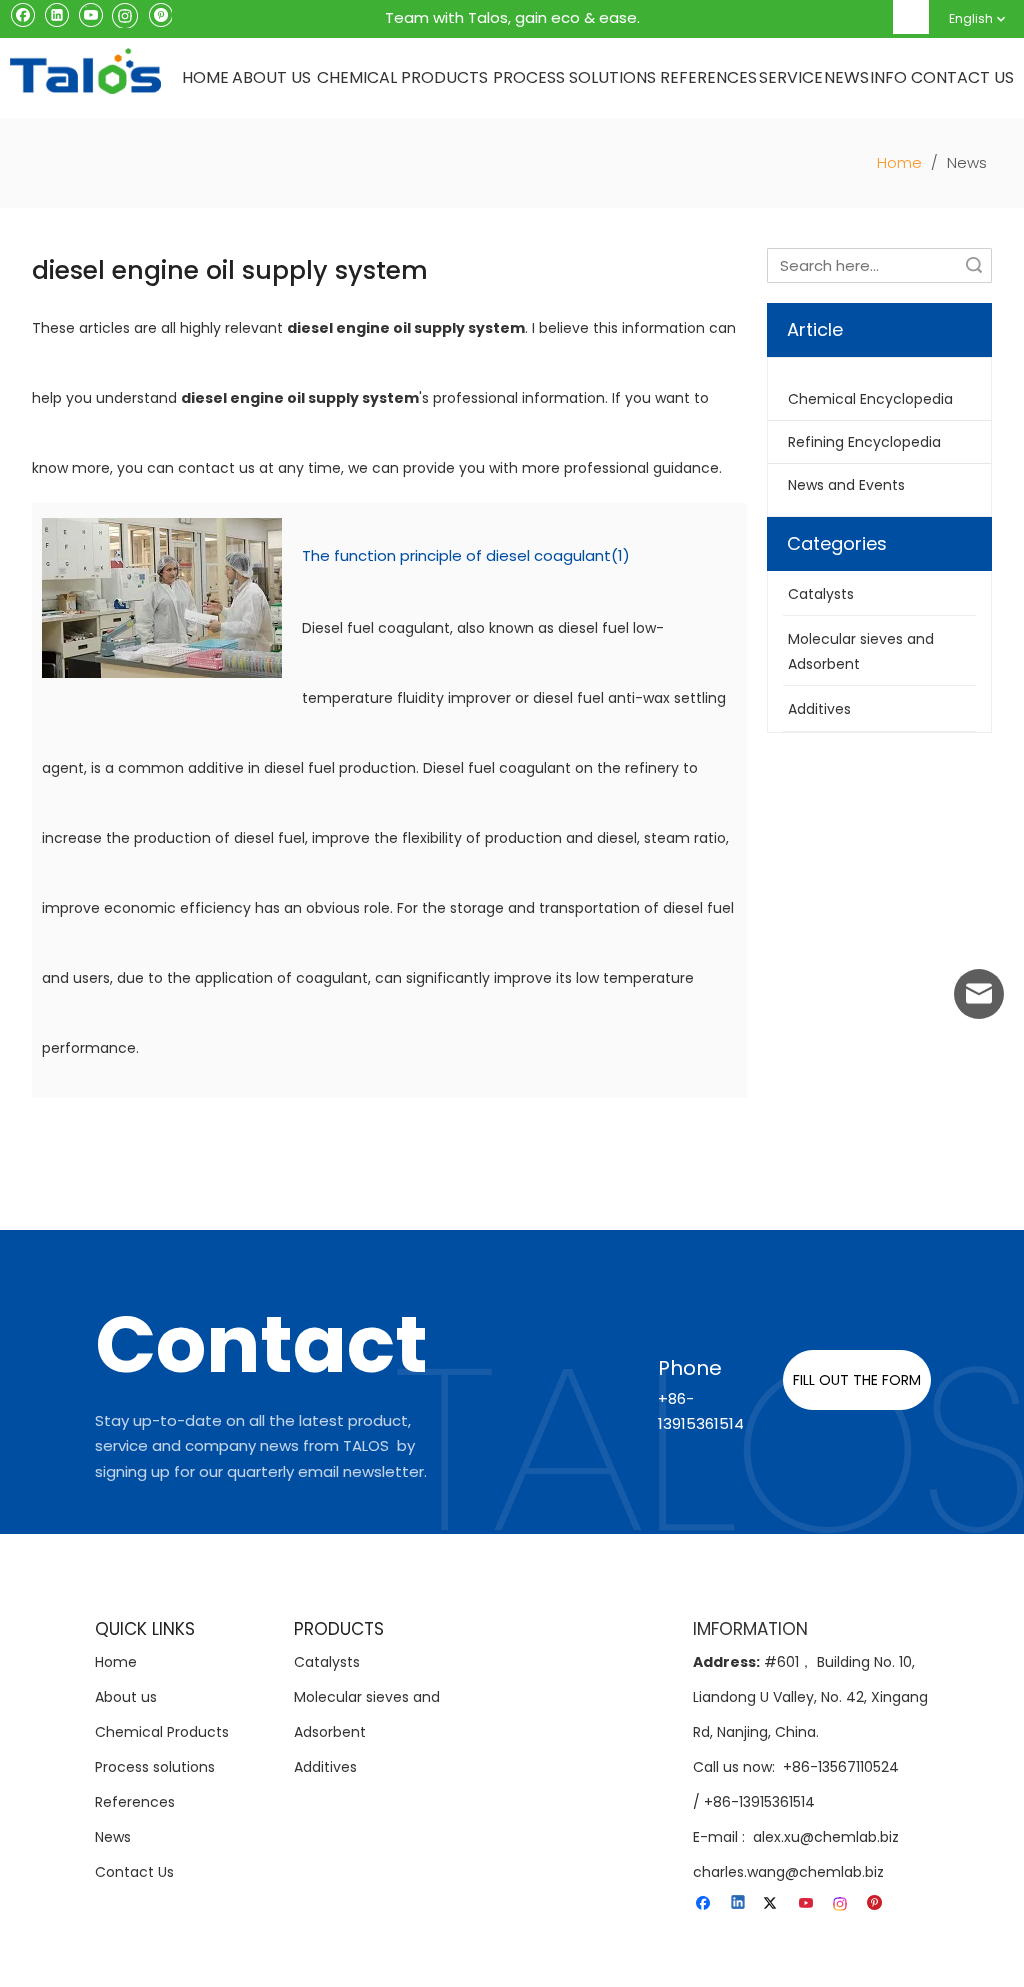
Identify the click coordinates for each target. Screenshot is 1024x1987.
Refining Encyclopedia (864, 442)
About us (126, 1697)
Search (974, 265)
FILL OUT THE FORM (857, 1380)
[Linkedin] (56, 13)
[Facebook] (22, 13)
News (113, 1837)
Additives (325, 1767)
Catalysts (327, 1662)
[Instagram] (125, 14)
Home (116, 1662)
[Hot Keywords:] (912, 17)
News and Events (846, 485)
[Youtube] (90, 13)
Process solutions (155, 1767)
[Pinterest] (159, 13)
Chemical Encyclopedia (870, 399)
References (135, 1802)
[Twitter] (773, 1903)
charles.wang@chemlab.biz (788, 1872)
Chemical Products (162, 1732)
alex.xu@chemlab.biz (826, 1837)
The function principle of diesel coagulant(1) (466, 555)
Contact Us (134, 1872)
